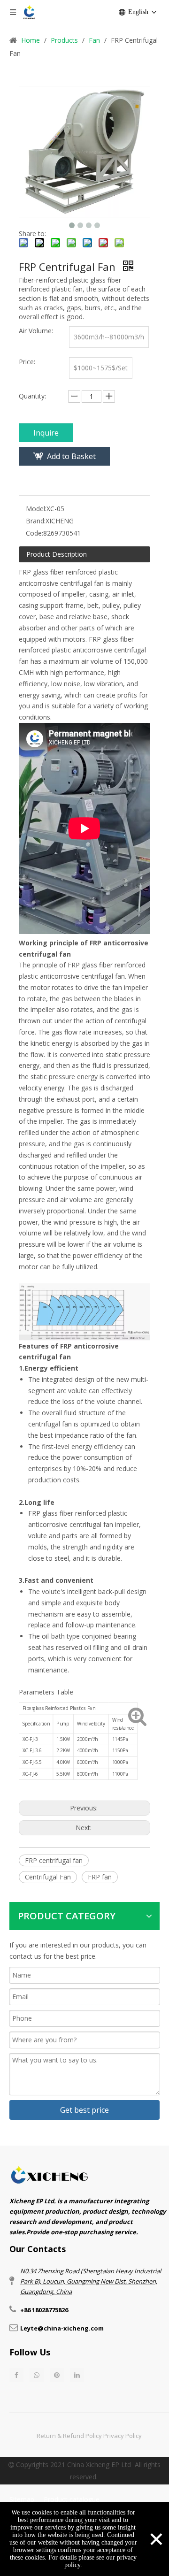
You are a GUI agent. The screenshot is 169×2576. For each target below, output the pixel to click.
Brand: (36, 521)
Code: (35, 533)
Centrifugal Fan (48, 1877)
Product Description (57, 554)
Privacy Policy (123, 2436)
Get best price (84, 2110)
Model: (36, 509)
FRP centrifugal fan (54, 1860)
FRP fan (100, 1877)
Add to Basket (71, 456)
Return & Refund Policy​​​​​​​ (69, 2436)
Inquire (46, 433)
